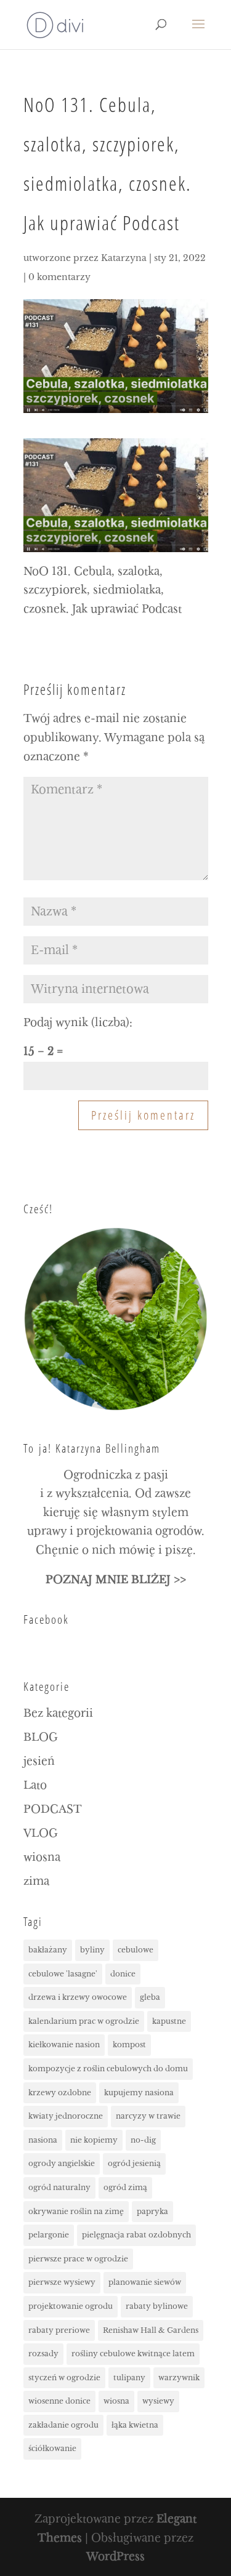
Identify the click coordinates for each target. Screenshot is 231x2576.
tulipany (129, 2377)
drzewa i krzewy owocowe (78, 1997)
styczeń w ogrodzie (64, 2377)
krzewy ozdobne (60, 2092)
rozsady (43, 2353)
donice (123, 1974)
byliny (92, 1950)
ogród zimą (125, 2187)
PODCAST (53, 1809)
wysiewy (158, 2401)
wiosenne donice (59, 2401)
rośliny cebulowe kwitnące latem (133, 2353)
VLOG (41, 1833)
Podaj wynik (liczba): (78, 1023)
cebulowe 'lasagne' (63, 1974)
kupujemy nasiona (139, 2092)
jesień (39, 1761)
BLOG (41, 1737)
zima (36, 1881)
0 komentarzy (59, 277)
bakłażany (48, 1950)
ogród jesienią (134, 2163)
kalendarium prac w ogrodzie (84, 2021)
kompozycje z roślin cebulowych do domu (108, 2068)
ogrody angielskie (62, 2163)
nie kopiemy (94, 2140)
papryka (152, 2211)
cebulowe (136, 1950)
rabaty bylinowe (157, 2306)
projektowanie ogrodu (71, 2306)
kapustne (169, 2021)
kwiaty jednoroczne (66, 2116)
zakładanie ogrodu (63, 2425)
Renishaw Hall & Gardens (151, 2330)
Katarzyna (124, 258)
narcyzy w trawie (148, 2116)
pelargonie (49, 2235)
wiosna (42, 1857)
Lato (35, 1785)
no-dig (143, 2140)
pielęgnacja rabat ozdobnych (136, 2235)
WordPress (115, 2557)
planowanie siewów (145, 2282)
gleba (150, 1997)
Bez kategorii (58, 1713)
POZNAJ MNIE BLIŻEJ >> (116, 1580)
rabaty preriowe (59, 2330)
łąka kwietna (135, 2425)
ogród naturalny (59, 2187)
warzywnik (179, 2377)
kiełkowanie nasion (64, 2044)
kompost (129, 2044)
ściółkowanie (52, 2448)
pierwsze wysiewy (62, 2282)
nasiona (43, 2140)
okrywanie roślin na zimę (76, 2211)
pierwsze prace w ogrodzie (78, 2259)
